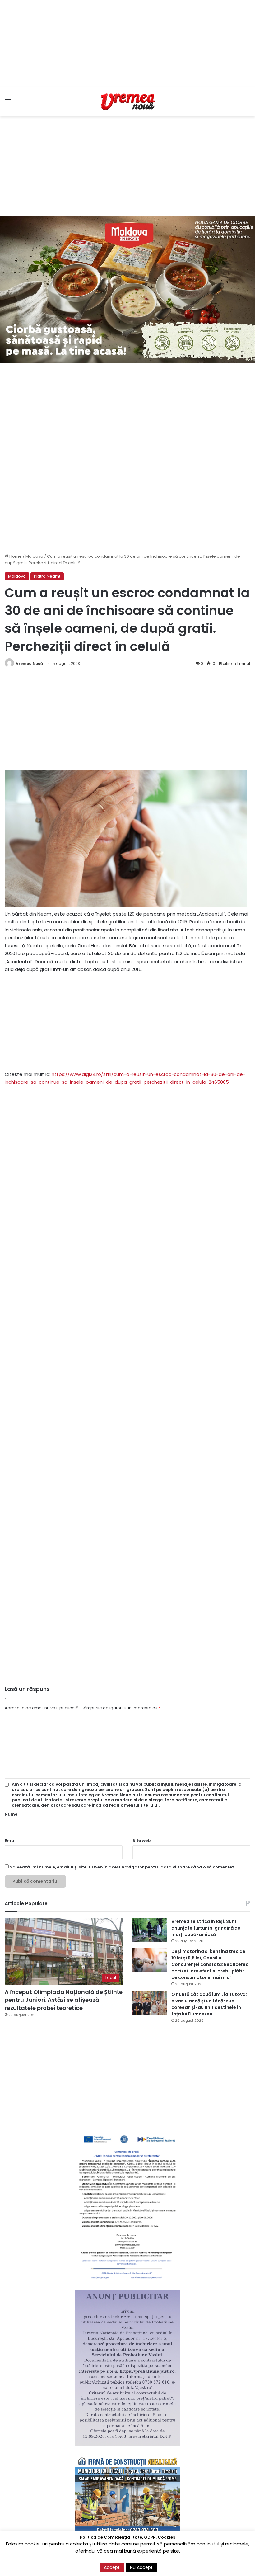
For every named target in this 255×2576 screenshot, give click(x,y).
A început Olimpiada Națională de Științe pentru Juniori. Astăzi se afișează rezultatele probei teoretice (64, 2000)
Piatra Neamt (47, 576)
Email (11, 1841)
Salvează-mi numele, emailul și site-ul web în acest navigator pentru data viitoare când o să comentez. (122, 1867)
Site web (141, 1841)
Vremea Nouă (29, 663)
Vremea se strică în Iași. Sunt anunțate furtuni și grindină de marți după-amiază (206, 1928)
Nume (11, 1814)
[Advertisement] (127, 44)
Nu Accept (141, 2567)
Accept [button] (112, 2567)
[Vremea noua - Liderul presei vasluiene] (127, 102)
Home (15, 556)
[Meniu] (8, 104)
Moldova (34, 556)
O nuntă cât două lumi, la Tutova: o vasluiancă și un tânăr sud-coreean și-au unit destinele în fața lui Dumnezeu (209, 2004)
